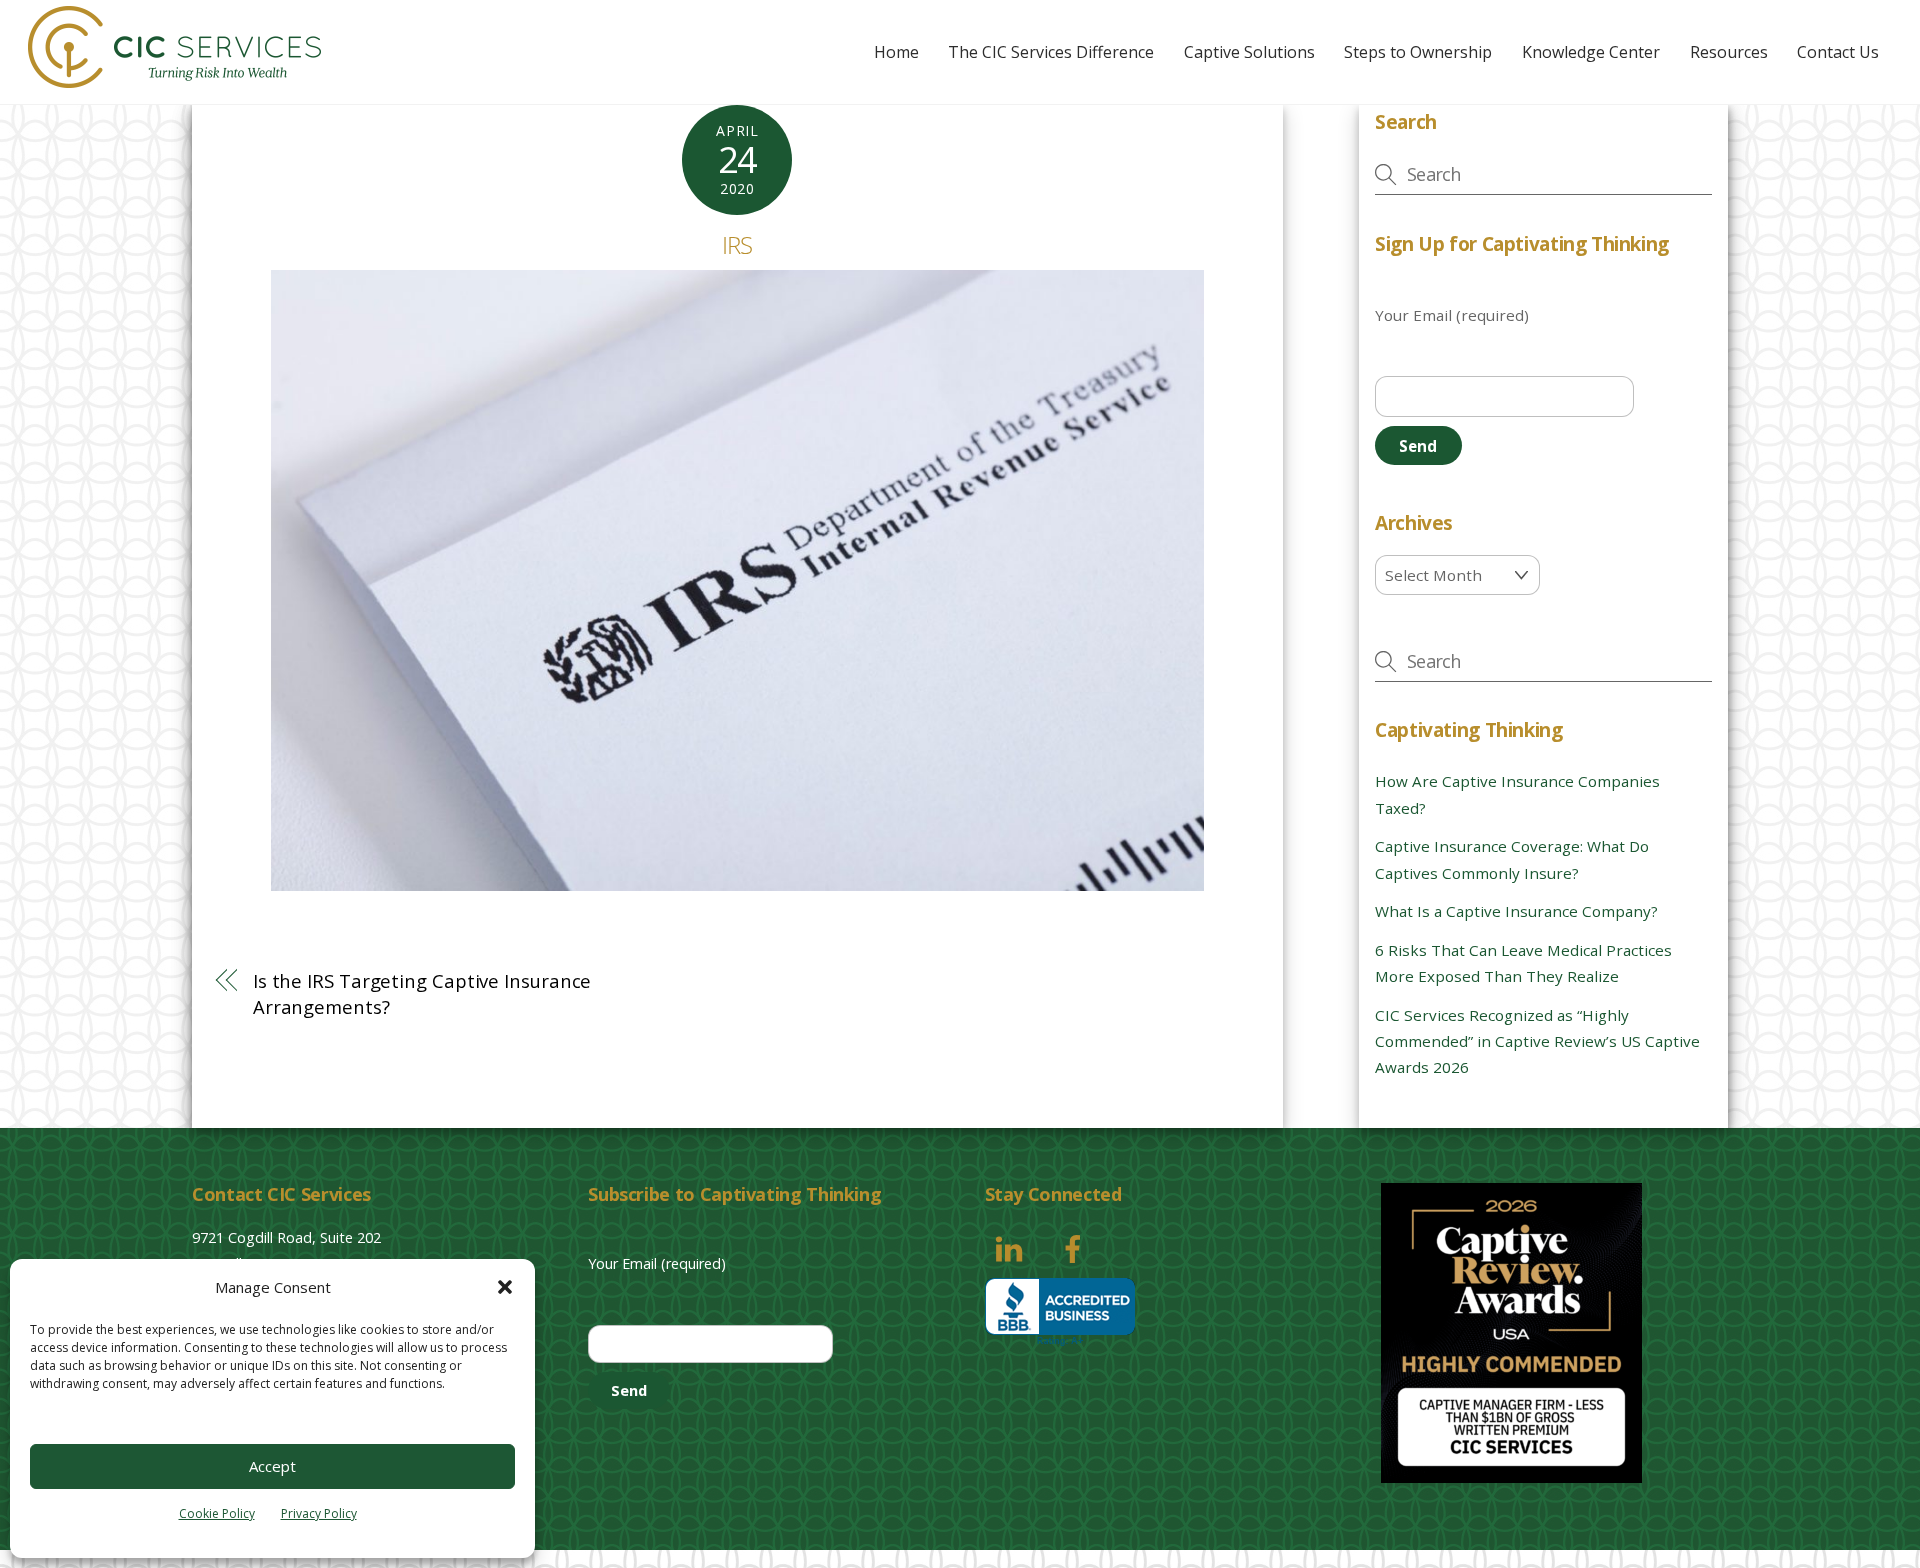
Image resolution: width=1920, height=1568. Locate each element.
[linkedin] (1012, 1247)
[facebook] (1076, 1247)
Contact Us (1838, 52)
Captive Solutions (1249, 52)
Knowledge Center (1591, 52)
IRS (737, 244)
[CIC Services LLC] (174, 77)
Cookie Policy (217, 1513)
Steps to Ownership (1418, 52)
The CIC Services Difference (1051, 52)
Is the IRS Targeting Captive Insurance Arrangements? (422, 993)
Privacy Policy (319, 1513)
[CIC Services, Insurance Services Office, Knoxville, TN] (1060, 1312)
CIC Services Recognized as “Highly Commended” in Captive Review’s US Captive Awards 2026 (1537, 1041)
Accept (272, 1466)
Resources (1729, 52)
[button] (505, 1287)
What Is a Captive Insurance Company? (1516, 911)
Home (896, 52)
